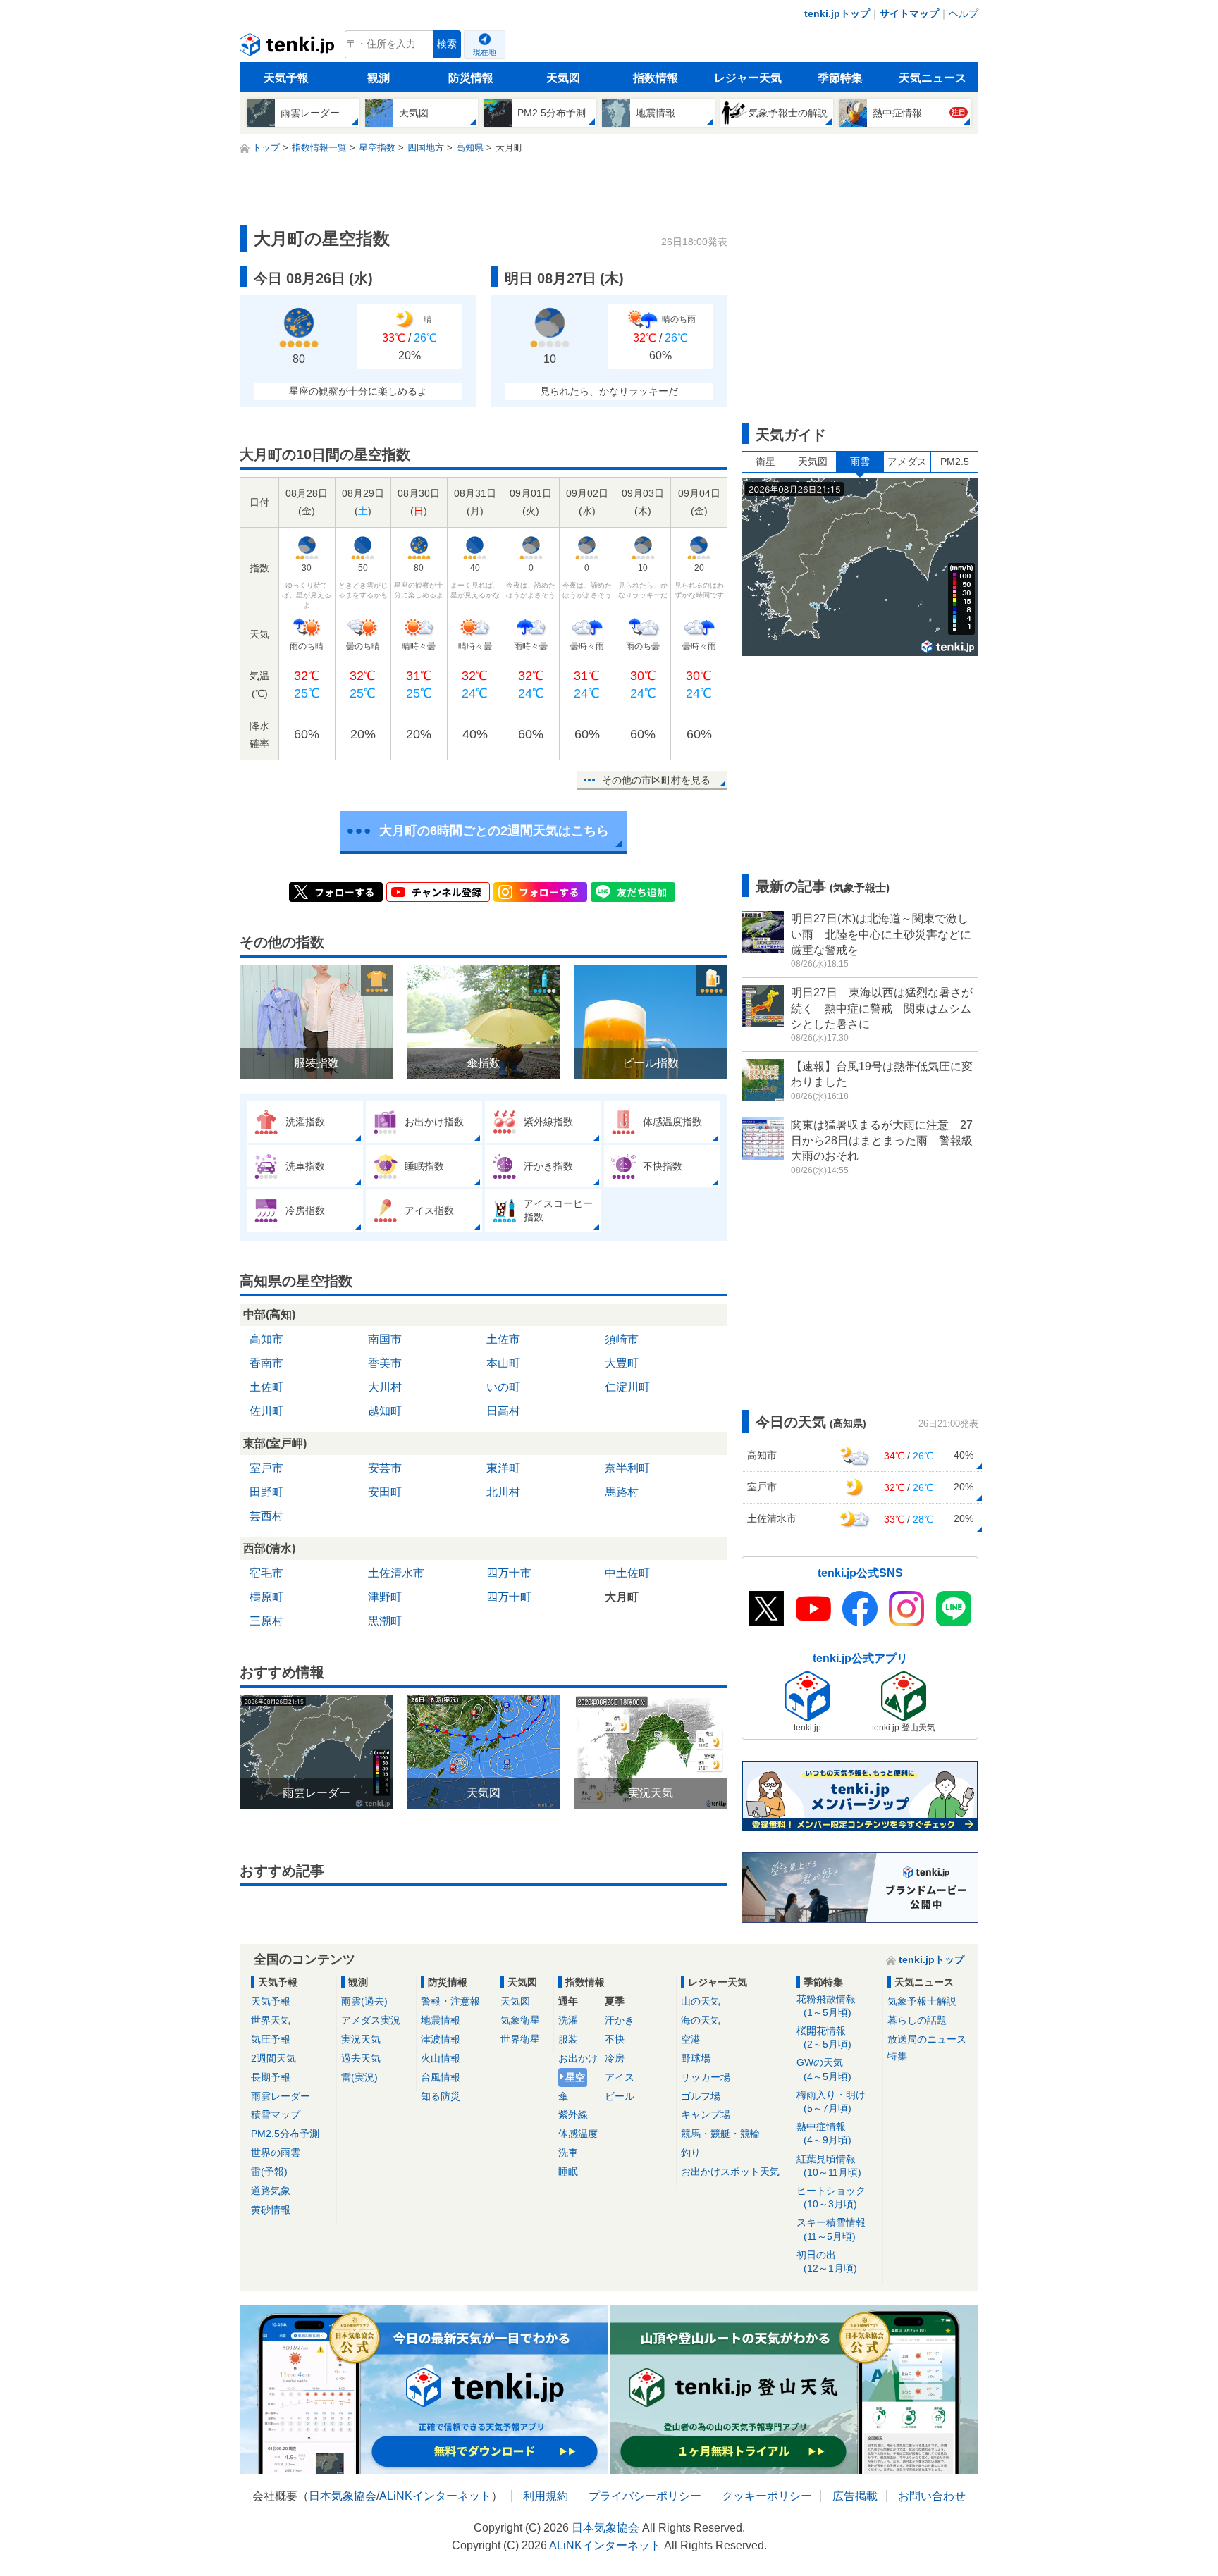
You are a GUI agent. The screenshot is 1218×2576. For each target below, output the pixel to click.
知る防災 (441, 2096)
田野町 (266, 1492)
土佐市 (503, 1339)
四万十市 (509, 1573)
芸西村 (266, 1516)
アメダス (907, 462)
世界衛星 (520, 2039)
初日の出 (827, 2261)
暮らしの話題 (917, 2020)
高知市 (266, 1339)
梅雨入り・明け (831, 2101)
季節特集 (840, 78)
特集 (897, 2056)
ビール (620, 2096)
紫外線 (573, 2114)
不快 (615, 2039)
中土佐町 (627, 1573)
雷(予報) (269, 2172)
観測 (379, 78)
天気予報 (286, 78)
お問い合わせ (932, 2496)
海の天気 (701, 2020)
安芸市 (385, 1468)
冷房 (615, 2058)
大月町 (622, 1597)
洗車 (568, 2153)
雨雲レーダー (281, 2096)
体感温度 (578, 2134)
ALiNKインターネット (435, 2496)
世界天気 (271, 2020)
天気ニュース (933, 78)
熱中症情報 (824, 2133)
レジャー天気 (748, 78)
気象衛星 (520, 2020)
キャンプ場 (706, 2114)
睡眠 (568, 2172)
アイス (620, 2077)
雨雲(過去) (364, 2001)
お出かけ (578, 2058)
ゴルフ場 (701, 2096)
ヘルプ (964, 13)
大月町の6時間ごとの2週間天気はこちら (494, 831)
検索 (447, 44)
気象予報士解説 (922, 2001)
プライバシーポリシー (645, 2496)
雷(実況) (359, 2077)
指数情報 (656, 78)
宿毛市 (266, 1573)
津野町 (385, 1597)
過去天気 (361, 2058)
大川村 (385, 1387)
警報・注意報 (450, 2001)
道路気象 (271, 2191)
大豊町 (622, 1363)
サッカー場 (706, 2077)
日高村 (503, 1411)
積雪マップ (276, 2114)
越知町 (385, 1411)
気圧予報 (271, 2039)
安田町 (385, 1492)
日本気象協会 (343, 2496)
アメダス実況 (371, 2020)
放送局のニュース (927, 2039)
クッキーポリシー (767, 2496)
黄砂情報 (271, 2210)
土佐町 (266, 1387)
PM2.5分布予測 (285, 2134)
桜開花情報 (824, 2037)
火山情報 (441, 2058)
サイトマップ (909, 13)
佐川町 (266, 1411)
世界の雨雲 (276, 2153)
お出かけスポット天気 (730, 2172)
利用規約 (546, 2496)
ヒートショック (831, 2197)
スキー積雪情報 (831, 2229)
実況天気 (361, 2039)
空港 (691, 2039)
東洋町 (503, 1468)
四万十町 (509, 1597)
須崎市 (622, 1339)
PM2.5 (955, 462)
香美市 (385, 1363)
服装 (568, 2039)
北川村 (503, 1492)
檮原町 (266, 1597)
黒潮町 (385, 1621)
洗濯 (568, 2020)
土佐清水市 (396, 1573)
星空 (575, 2077)
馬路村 (622, 1492)
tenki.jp (289, 48)
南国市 (385, 1339)
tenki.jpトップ (837, 13)
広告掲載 (855, 2496)
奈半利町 (627, 1468)
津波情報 (441, 2039)
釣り (691, 2153)
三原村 (266, 1621)
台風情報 (441, 2077)
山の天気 (701, 2001)
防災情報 (471, 78)
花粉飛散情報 (826, 2006)
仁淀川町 (627, 1387)
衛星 (765, 462)
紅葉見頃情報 (829, 2166)
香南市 (266, 1363)
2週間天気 (273, 2058)
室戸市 (266, 1468)
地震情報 (441, 2020)
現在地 (485, 52)
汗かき (620, 2020)
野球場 (696, 2058)
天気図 (563, 78)
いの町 (503, 1387)
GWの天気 (824, 2069)
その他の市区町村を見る (656, 780)
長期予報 (271, 2077)
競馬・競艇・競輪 (720, 2134)
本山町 (503, 1363)
